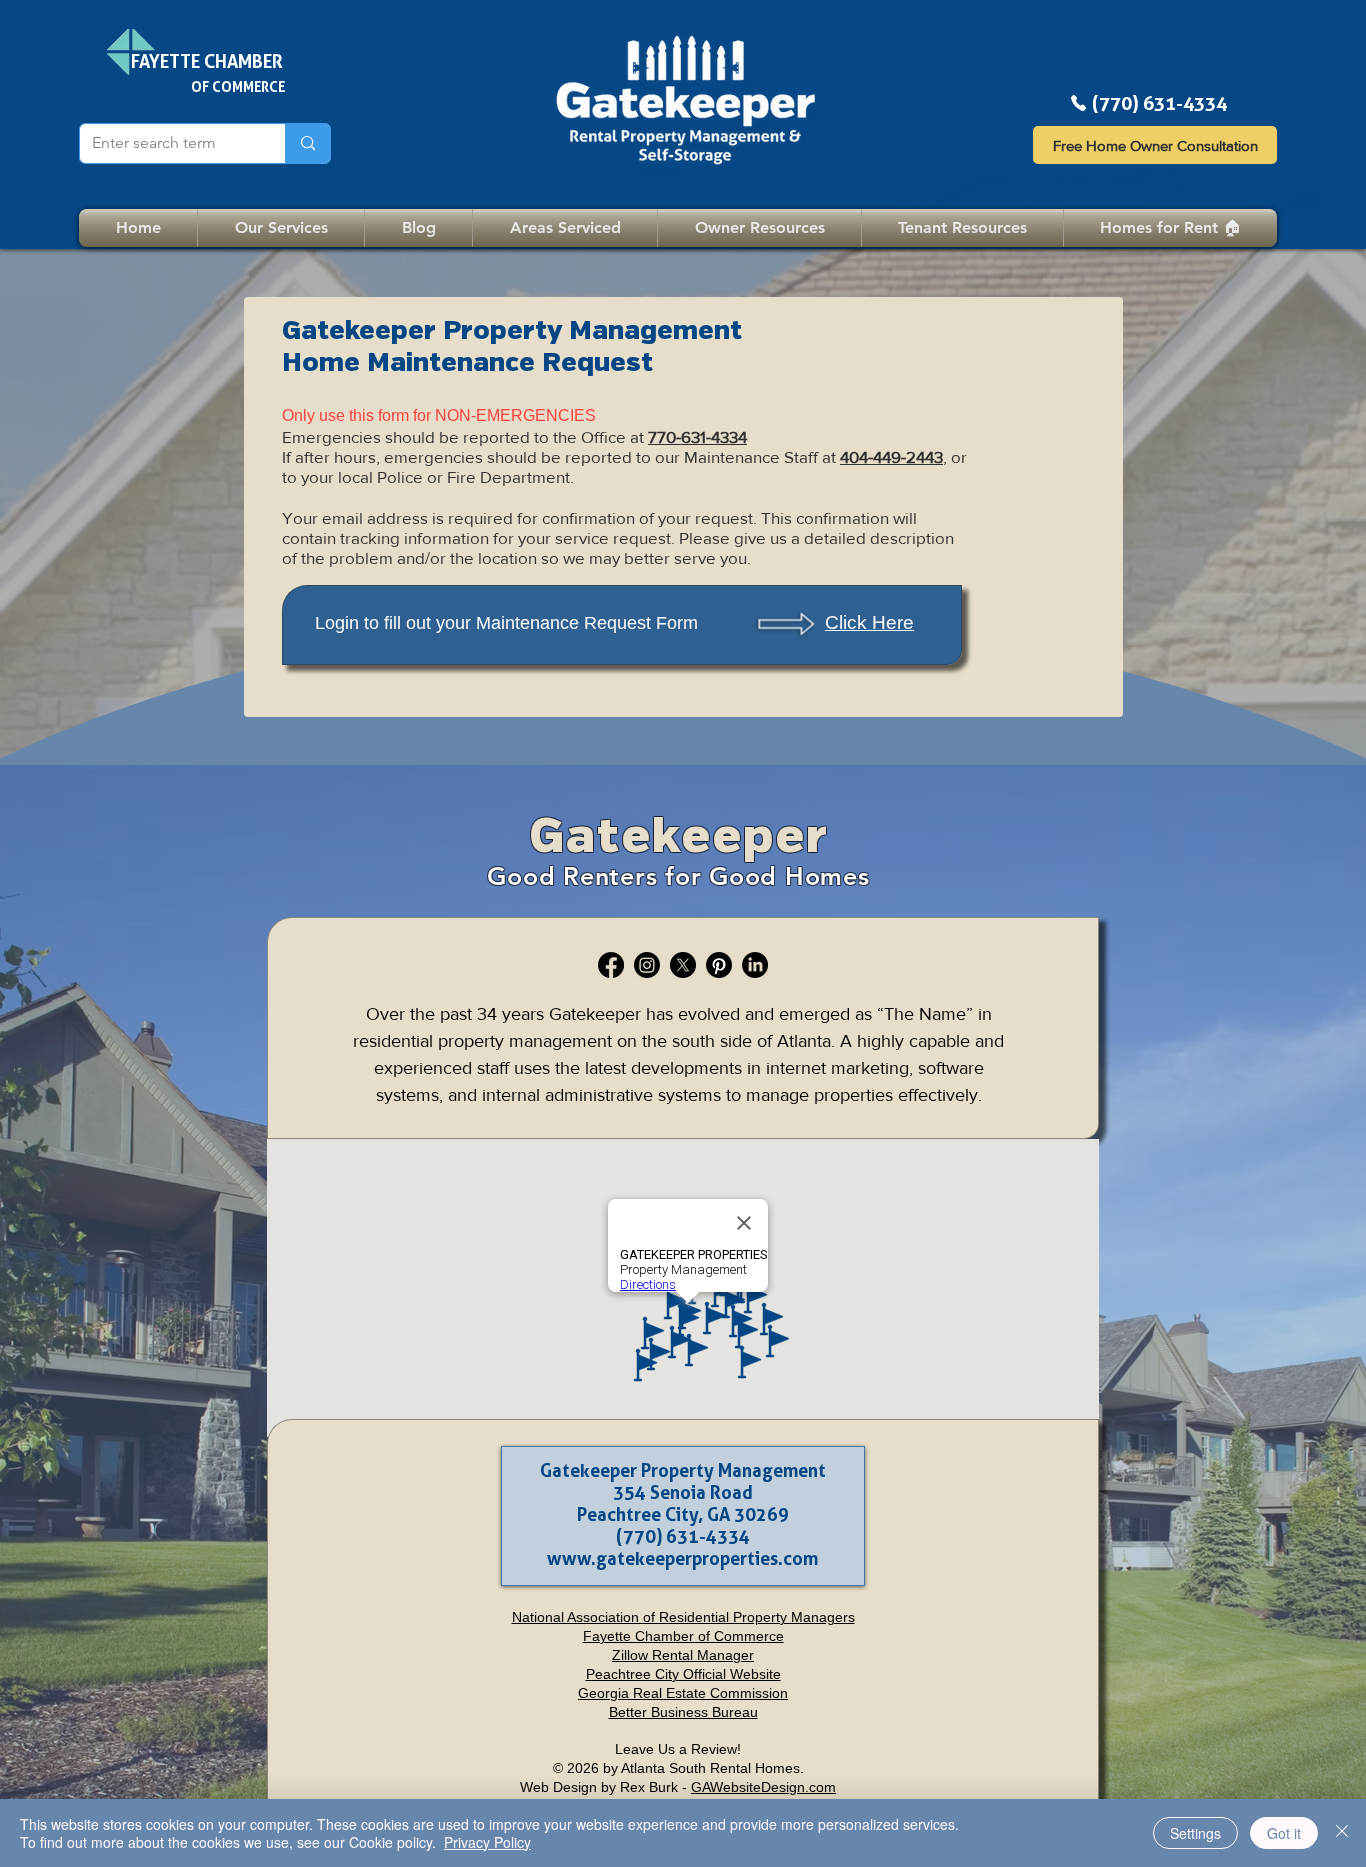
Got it (1284, 1833)
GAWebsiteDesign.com (763, 1787)
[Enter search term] (307, 143)
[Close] (1342, 1833)
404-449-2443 (891, 456)
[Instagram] (647, 965)
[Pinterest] (719, 965)
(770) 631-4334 (1159, 103)
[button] (962, 228)
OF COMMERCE (238, 86)
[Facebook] (611, 965)
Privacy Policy (487, 1842)
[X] (683, 965)
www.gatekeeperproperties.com (682, 1558)
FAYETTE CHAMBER (207, 61)
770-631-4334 (697, 436)
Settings (1195, 1833)
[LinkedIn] (755, 965)
